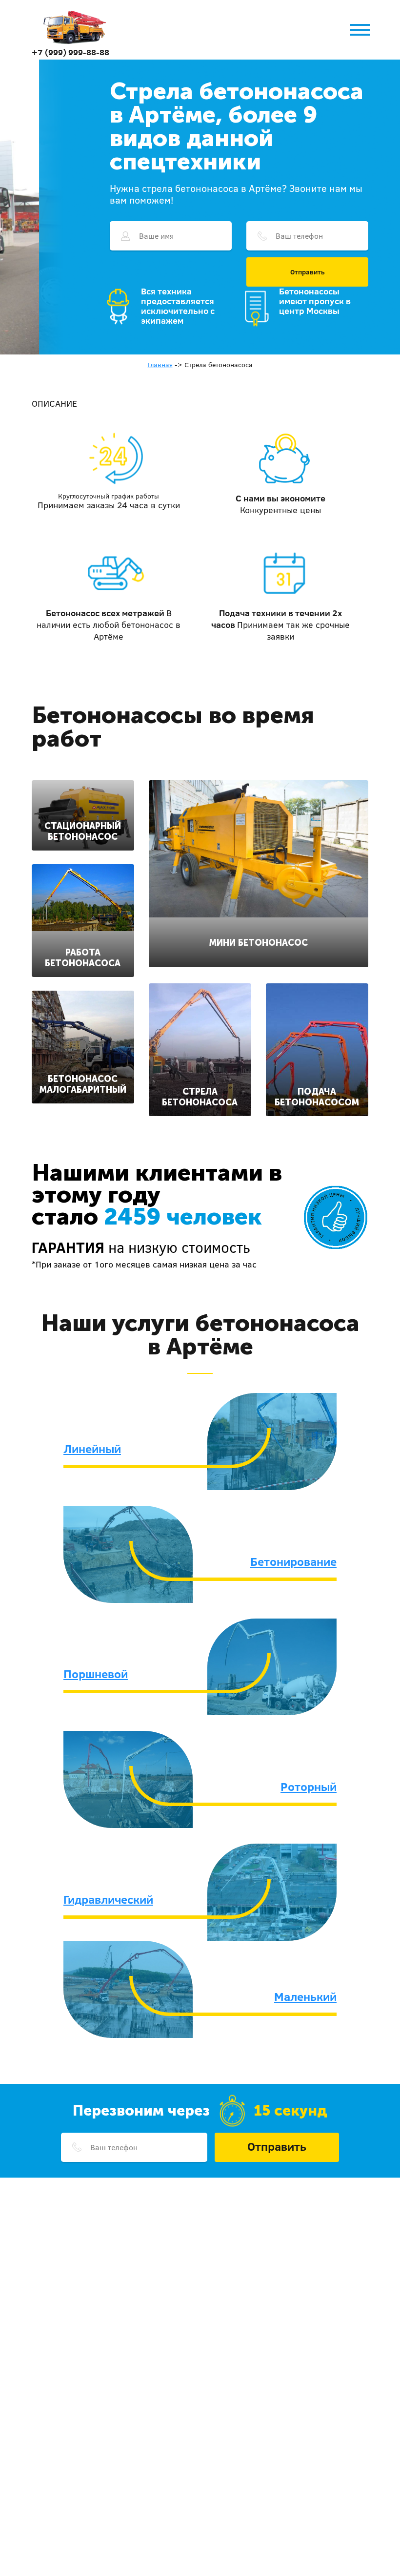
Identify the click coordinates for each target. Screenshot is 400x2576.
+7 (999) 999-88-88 (70, 52)
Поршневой (96, 1674)
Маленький (305, 1996)
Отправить (308, 272)
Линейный (92, 1449)
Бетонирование (293, 1561)
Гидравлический (108, 1899)
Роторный (309, 1787)
